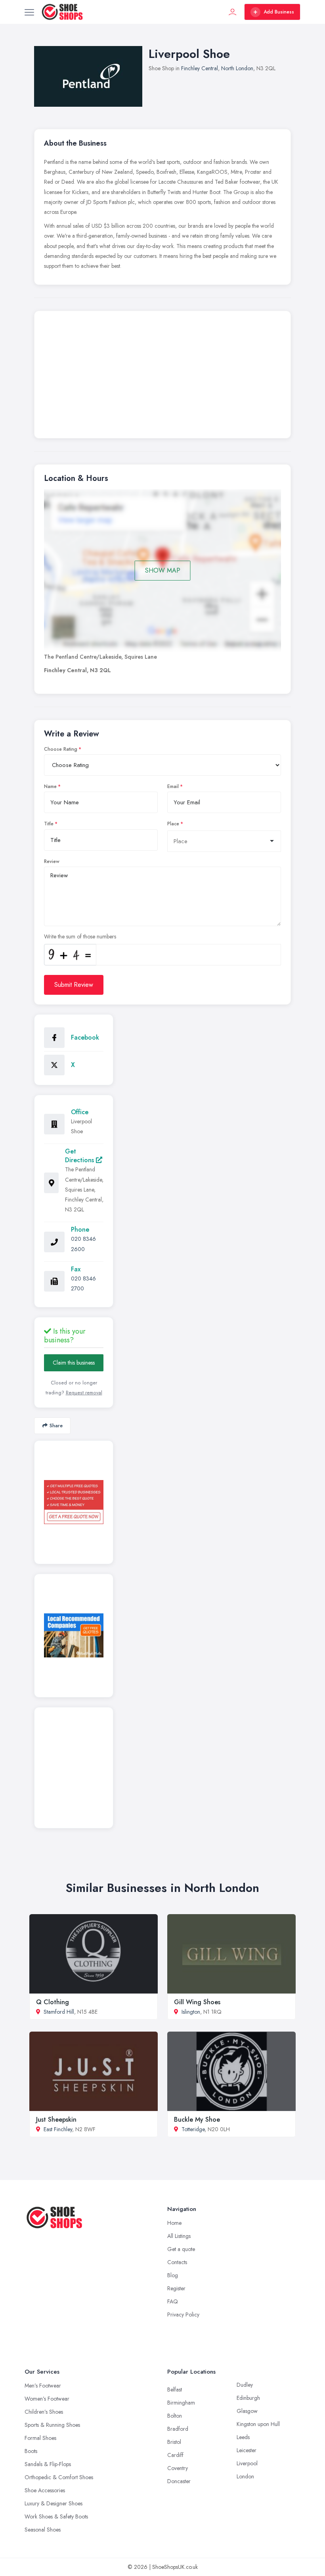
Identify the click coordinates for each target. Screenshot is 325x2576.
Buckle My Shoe (197, 2119)
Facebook (85, 1037)
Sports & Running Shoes (52, 2425)
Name (50, 786)
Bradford (178, 2429)
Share (56, 1425)
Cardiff (175, 2455)
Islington (191, 2012)
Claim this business (74, 1363)
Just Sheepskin (56, 2119)
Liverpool (247, 2463)
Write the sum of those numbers (80, 936)
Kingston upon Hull (258, 2424)
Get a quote (181, 2249)
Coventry (178, 2468)
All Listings (179, 2236)
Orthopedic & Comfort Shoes (59, 2477)
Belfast (175, 2390)
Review (52, 861)
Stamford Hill (59, 2012)
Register (176, 2288)
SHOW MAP (163, 570)
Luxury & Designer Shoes (54, 2503)
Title (49, 824)
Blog (173, 2275)
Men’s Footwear (43, 2386)
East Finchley (58, 2129)
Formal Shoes (40, 2438)
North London (237, 68)
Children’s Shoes (44, 2412)
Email (173, 786)
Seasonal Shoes (43, 2530)
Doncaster (179, 2481)
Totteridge (193, 2129)
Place (173, 824)
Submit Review (74, 985)
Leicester (247, 2450)
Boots (31, 2451)
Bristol (174, 2442)
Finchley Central (200, 68)
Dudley (245, 2385)
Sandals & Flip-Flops (48, 2464)
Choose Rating (61, 749)
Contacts (177, 2262)
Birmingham (181, 2403)
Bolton (175, 2416)
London (245, 2476)
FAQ (173, 2301)
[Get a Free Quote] (74, 1502)
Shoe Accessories (45, 2490)
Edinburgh (248, 2398)
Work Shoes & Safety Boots (56, 2516)
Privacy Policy (183, 2315)
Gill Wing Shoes (197, 2002)
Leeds (243, 2437)
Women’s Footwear (47, 2399)
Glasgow (247, 2411)
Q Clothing (53, 2002)
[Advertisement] (162, 377)
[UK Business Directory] (74, 1635)
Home (174, 2223)
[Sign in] (233, 12)
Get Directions (80, 1156)
